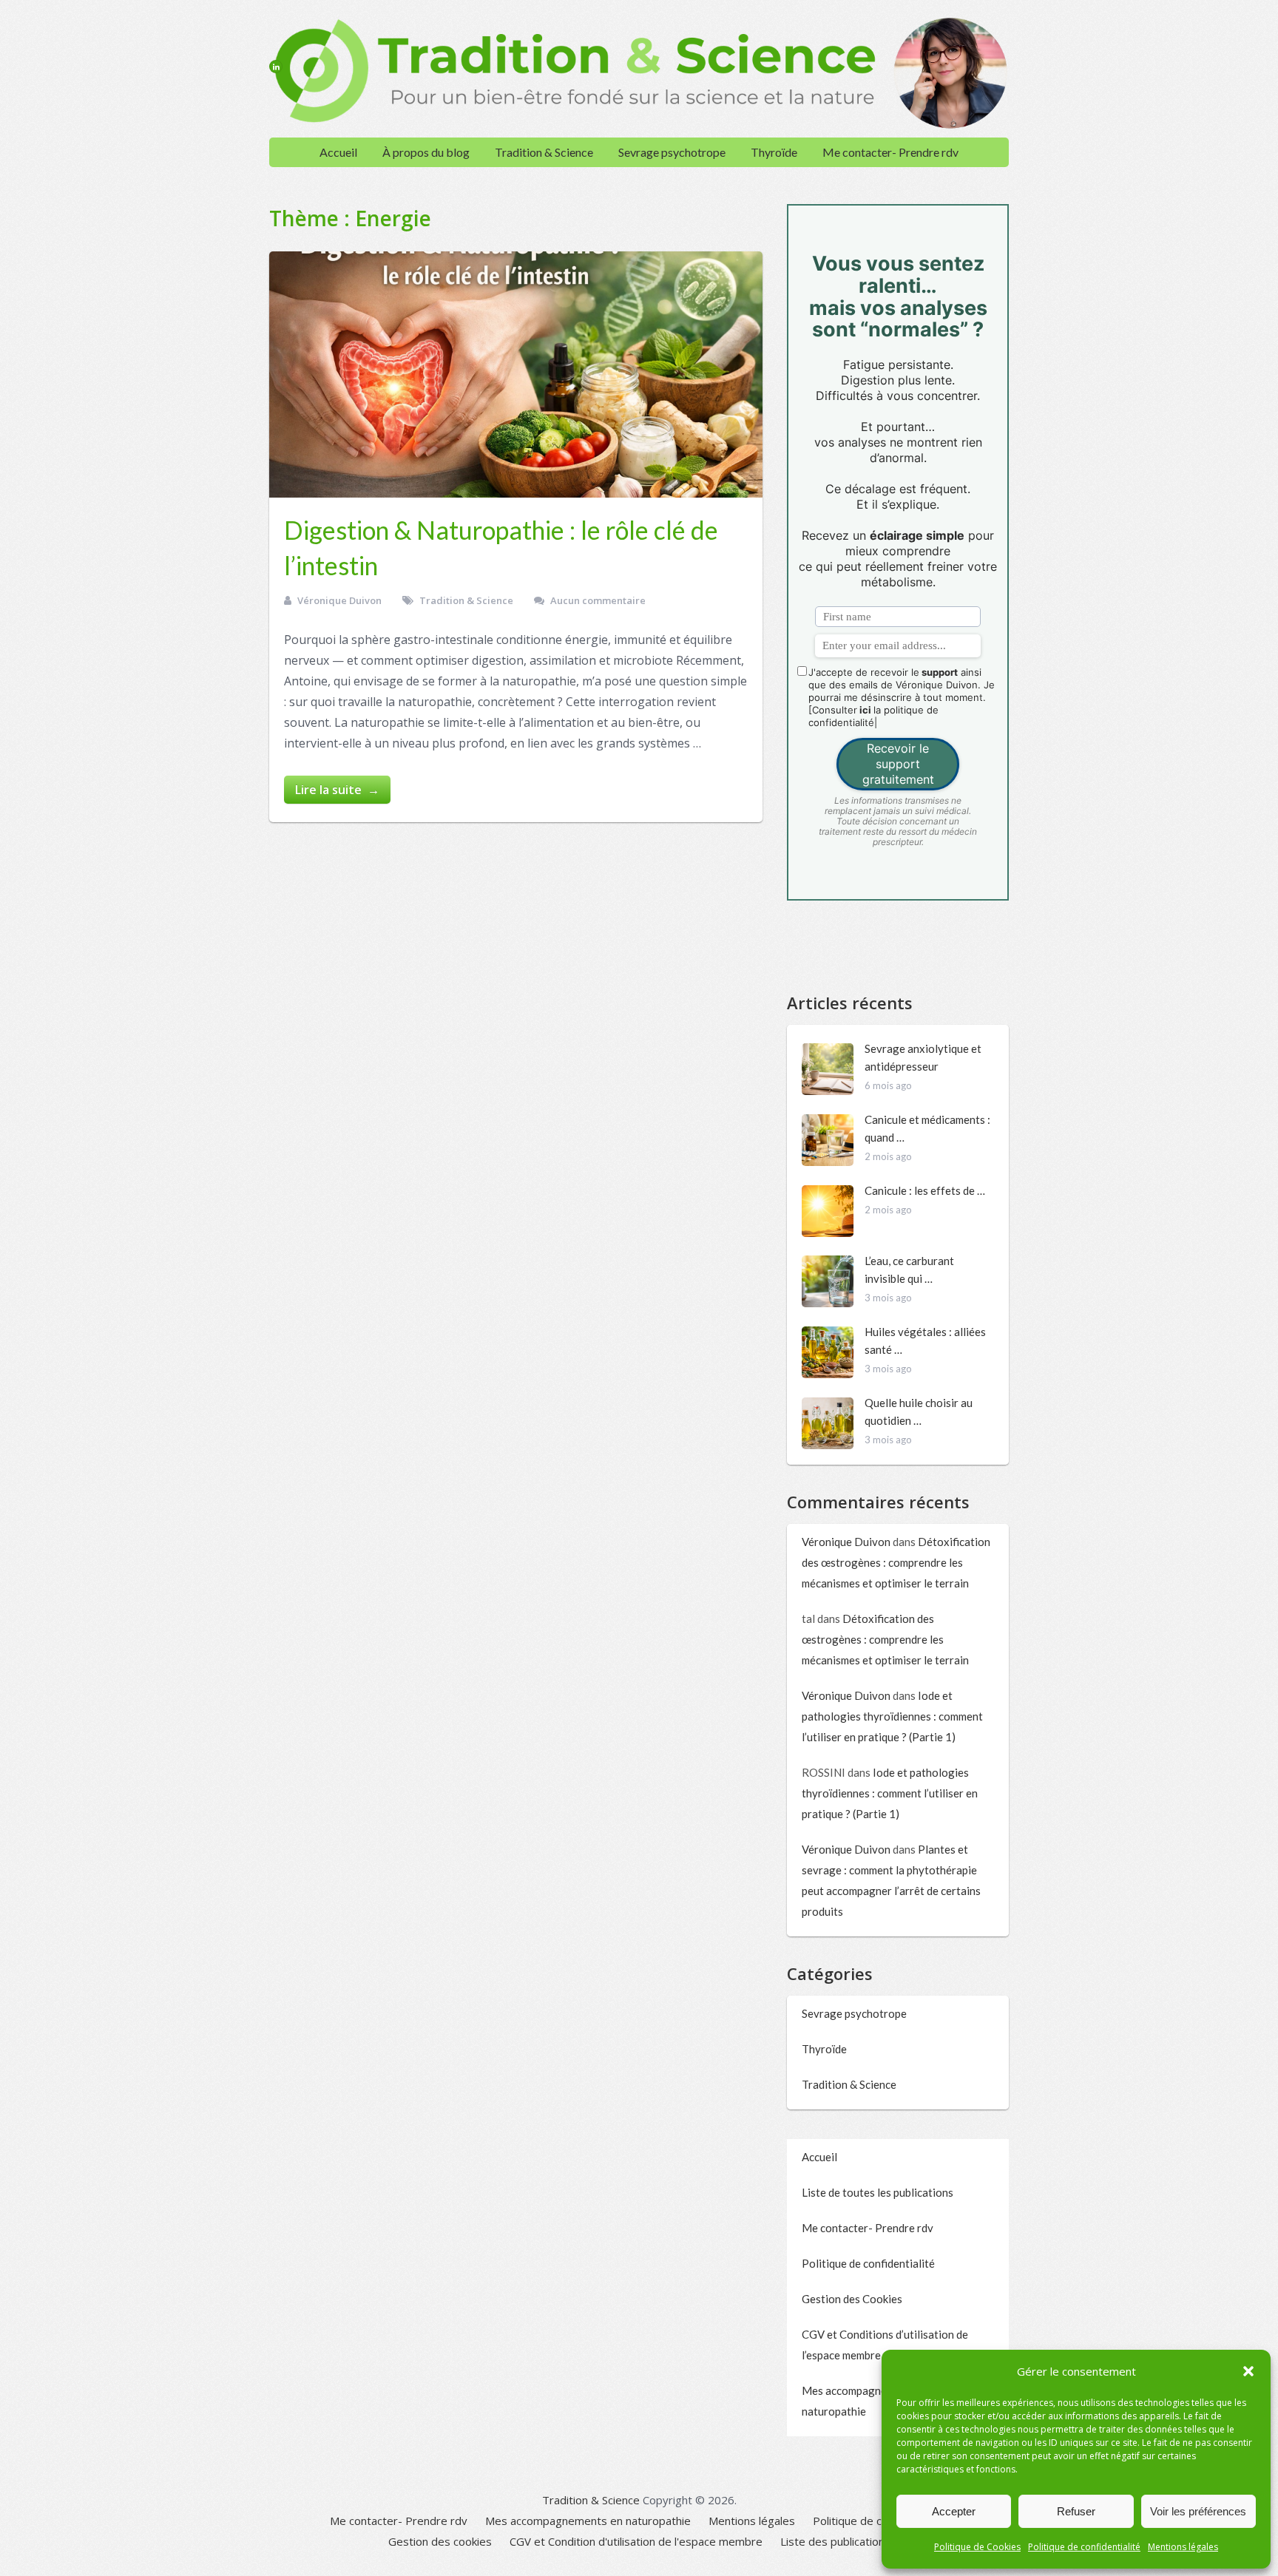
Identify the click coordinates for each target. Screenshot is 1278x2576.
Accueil (338, 152)
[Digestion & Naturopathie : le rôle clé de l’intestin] (516, 374)
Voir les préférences (1198, 2511)
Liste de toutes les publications (878, 2192)
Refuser (1076, 2511)
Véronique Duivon (339, 600)
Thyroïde (774, 152)
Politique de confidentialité (1084, 2547)
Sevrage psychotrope (672, 152)
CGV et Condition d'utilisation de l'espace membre (636, 2541)
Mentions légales (1183, 2547)
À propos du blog (426, 152)
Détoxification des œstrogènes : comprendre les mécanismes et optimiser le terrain (896, 1562)
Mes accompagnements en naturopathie (588, 2521)
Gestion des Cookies (852, 2299)
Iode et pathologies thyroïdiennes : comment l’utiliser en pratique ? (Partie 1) (892, 1716)
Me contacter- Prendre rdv (890, 152)
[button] (1248, 2371)
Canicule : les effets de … (925, 1190)
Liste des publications (835, 2541)
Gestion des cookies (440, 2541)
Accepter (954, 2511)
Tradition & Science (544, 152)
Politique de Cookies (977, 2547)
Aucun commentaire (598, 600)
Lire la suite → (337, 790)
